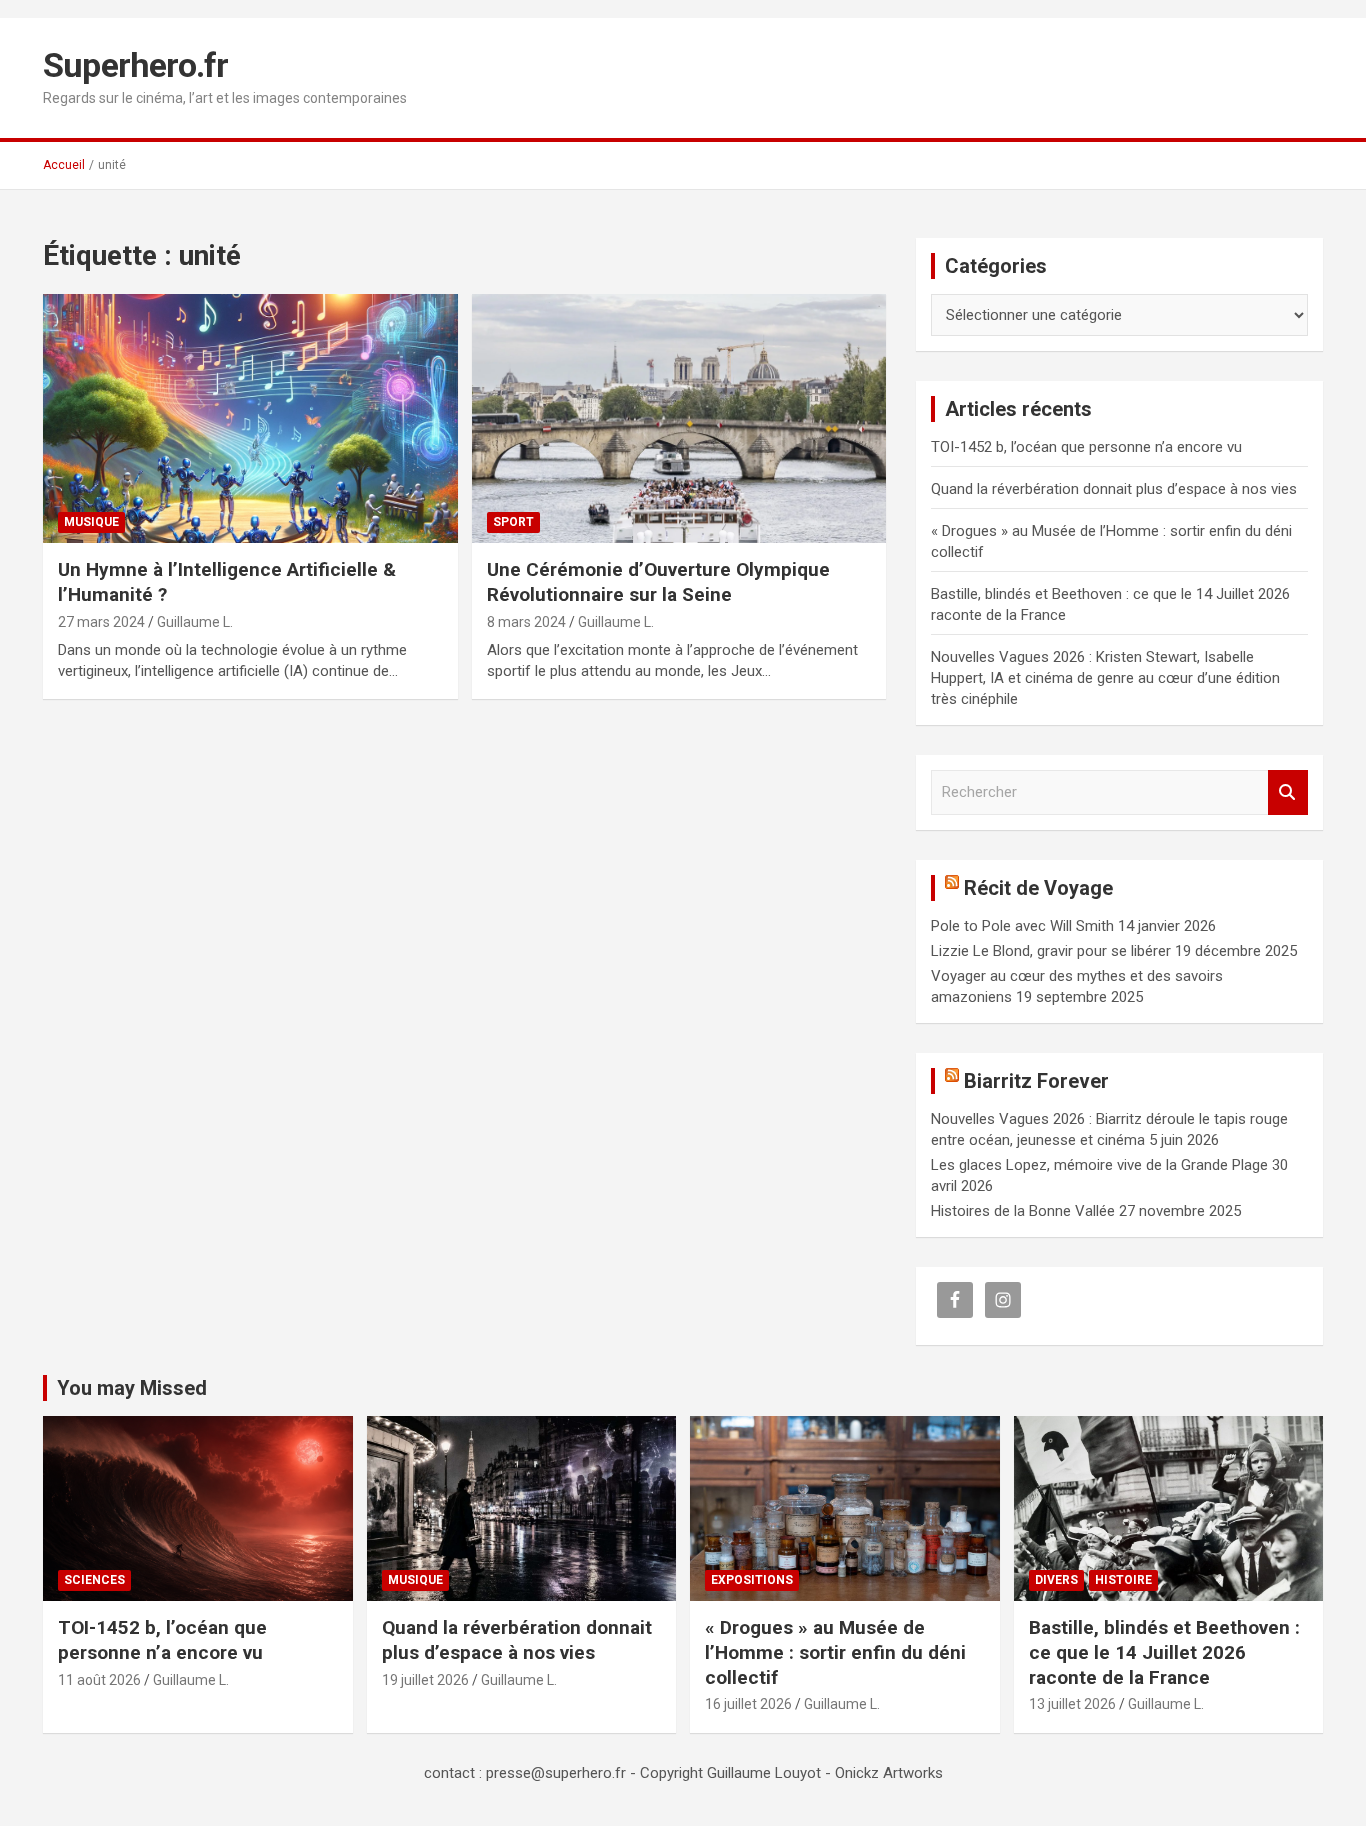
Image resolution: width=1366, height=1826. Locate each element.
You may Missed (132, 1388)
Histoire (1123, 1580)
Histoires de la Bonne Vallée (1023, 1211)
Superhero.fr (135, 65)
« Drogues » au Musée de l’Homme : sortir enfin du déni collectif (835, 1652)
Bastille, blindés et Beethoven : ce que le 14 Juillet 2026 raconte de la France (1164, 1652)
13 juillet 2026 (1072, 1704)
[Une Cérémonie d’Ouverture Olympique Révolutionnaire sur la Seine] (678, 419)
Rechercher (1288, 792)
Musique (91, 522)
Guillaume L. (195, 622)
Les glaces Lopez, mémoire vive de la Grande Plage (1099, 1165)
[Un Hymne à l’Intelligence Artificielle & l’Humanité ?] (250, 419)
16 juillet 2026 (748, 1704)
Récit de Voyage (1038, 888)
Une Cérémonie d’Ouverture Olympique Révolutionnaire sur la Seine (658, 582)
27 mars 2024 (101, 622)
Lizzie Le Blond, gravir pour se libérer (1051, 951)
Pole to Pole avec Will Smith (1022, 926)
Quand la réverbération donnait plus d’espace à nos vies (1114, 489)
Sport (513, 522)
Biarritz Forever (1036, 1081)
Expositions (752, 1580)
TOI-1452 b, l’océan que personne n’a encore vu (1086, 447)
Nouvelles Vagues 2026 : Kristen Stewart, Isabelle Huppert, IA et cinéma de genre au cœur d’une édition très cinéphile (1105, 678)
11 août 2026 (99, 1680)
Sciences (94, 1580)
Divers (1056, 1580)
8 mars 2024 (526, 622)
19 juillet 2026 (425, 1680)
